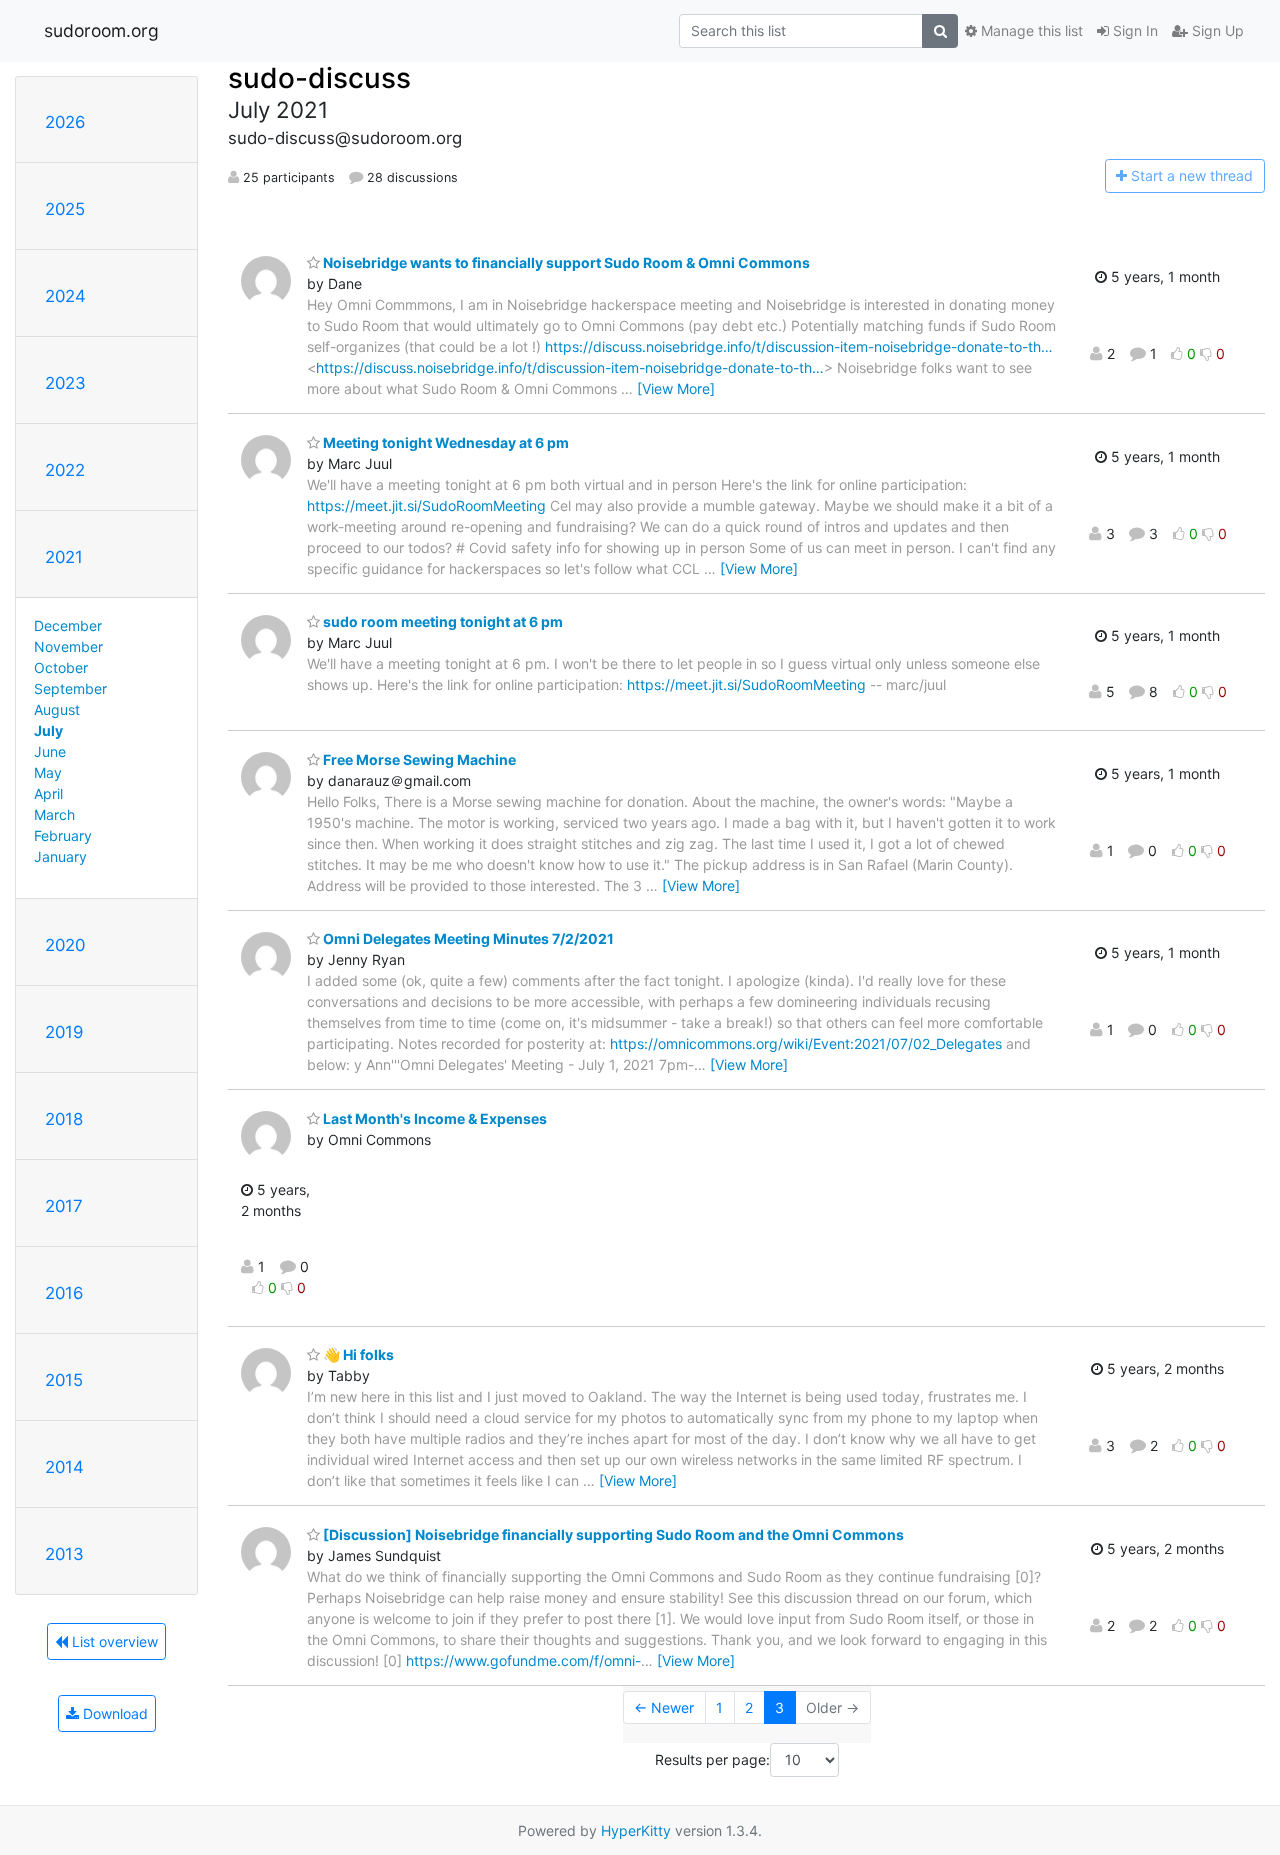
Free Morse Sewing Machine (418, 759)
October (61, 667)
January (60, 856)
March (54, 814)
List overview (113, 1641)
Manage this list (1030, 30)
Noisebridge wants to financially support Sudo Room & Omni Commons (565, 262)
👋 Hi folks (357, 1354)
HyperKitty (636, 1830)
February (63, 835)
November (68, 646)
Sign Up (1216, 30)
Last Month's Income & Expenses (433, 1118)
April (48, 793)
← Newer (664, 1707)
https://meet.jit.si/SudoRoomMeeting (426, 505)
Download (113, 1713)
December (68, 625)
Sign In (1133, 30)
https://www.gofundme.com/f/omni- (523, 1660)
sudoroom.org (101, 30)
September (70, 688)
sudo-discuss (319, 78)
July (48, 730)
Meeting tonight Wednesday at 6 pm (444, 442)
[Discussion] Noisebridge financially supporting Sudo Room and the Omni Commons (612, 1534)
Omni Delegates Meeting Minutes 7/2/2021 (467, 938)
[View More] (676, 388)
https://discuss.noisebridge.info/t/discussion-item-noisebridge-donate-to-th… (799, 346)
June (50, 751)
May (48, 772)
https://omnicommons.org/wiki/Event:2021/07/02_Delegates (806, 1043)
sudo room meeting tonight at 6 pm (441, 621)
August (57, 709)
